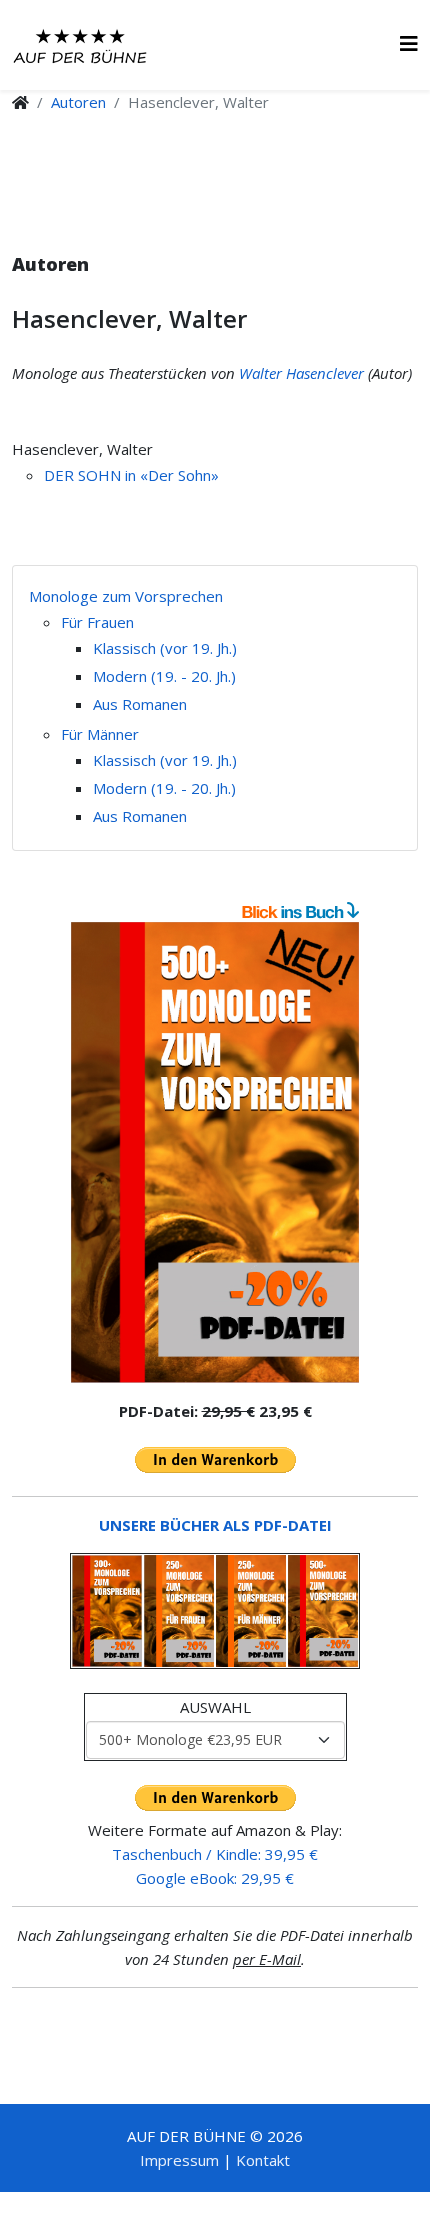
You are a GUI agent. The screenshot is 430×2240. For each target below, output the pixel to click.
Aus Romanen (140, 704)
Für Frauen (97, 622)
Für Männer (100, 734)
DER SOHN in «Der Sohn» (131, 475)
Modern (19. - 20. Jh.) (164, 676)
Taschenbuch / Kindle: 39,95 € (215, 1854)
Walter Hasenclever (301, 373)
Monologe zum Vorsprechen (126, 596)
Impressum (179, 2160)
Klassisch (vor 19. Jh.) (165, 648)
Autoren (78, 102)
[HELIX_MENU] (409, 43)
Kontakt (263, 2160)
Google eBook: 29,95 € (215, 1878)
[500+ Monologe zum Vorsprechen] (215, 1153)
